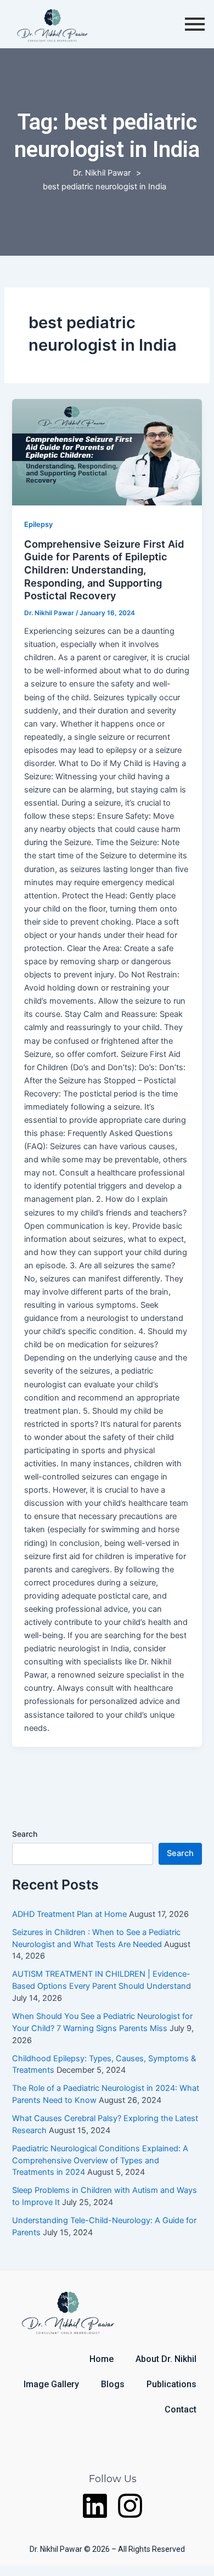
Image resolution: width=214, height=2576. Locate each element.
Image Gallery (51, 2384)
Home (102, 2359)
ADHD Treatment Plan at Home (69, 1914)
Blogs (113, 2384)
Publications (171, 2384)
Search (25, 1834)
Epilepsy (38, 524)
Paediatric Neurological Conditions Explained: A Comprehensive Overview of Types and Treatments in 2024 (100, 2161)
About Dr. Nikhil (166, 2359)
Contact (181, 2409)
